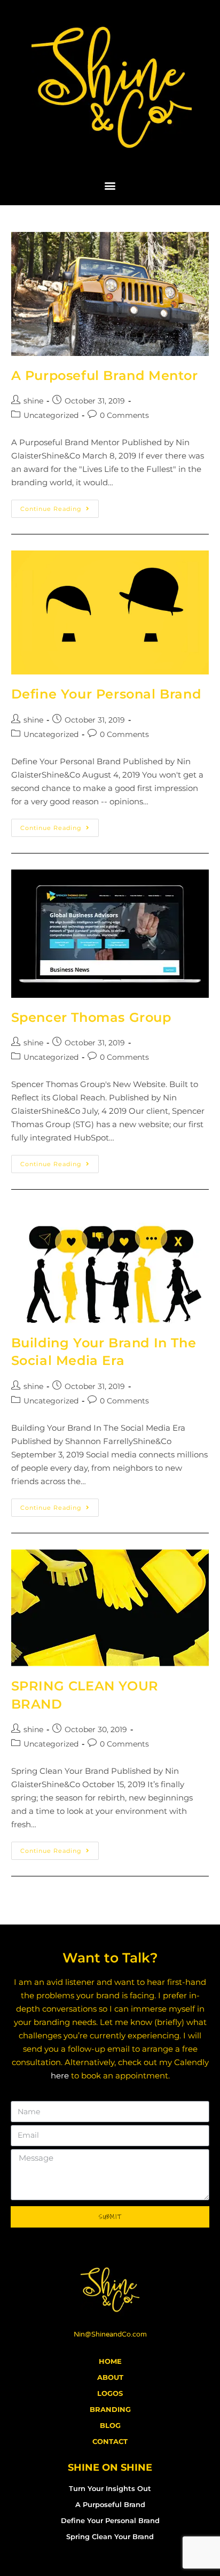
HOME (110, 2361)
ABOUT (110, 2377)
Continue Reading (60, 506)
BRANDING (110, 2409)
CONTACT (110, 2441)
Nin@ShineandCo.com (110, 2334)
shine (33, 401)
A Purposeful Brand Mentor (105, 375)
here (60, 2075)
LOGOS (110, 2393)
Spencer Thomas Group (91, 1017)
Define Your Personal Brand (106, 694)
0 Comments (124, 415)
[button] (110, 185)
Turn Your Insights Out (110, 2488)
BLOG (110, 2425)
